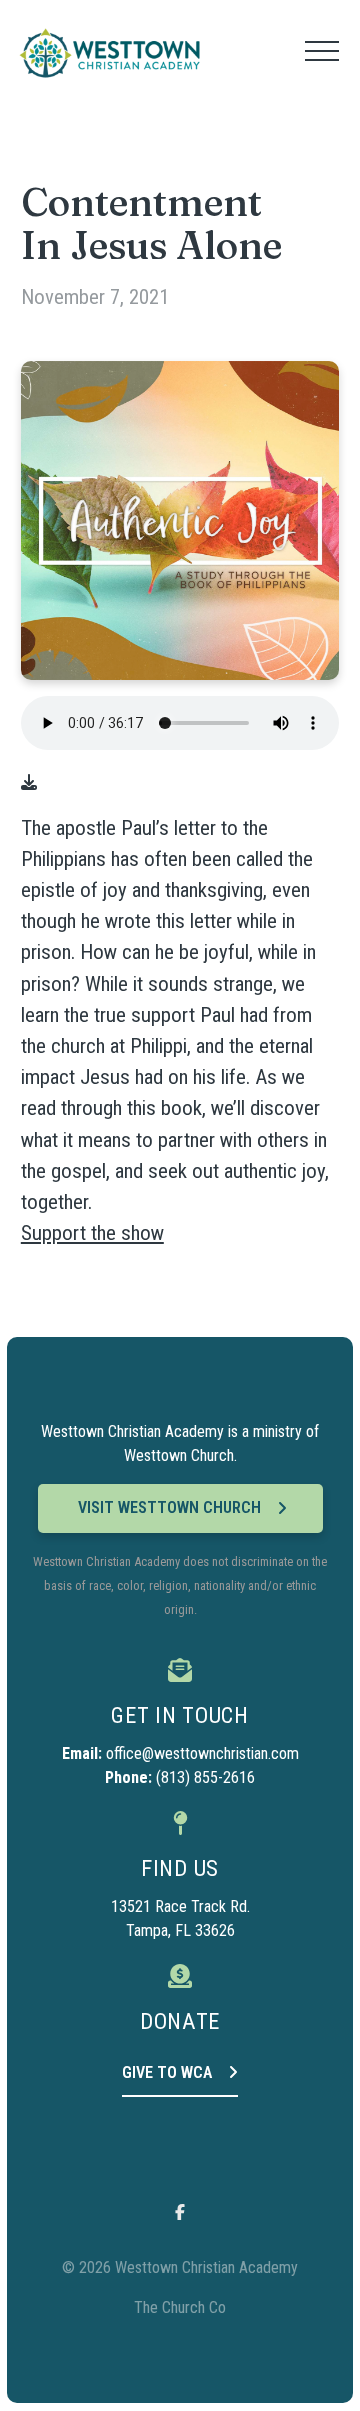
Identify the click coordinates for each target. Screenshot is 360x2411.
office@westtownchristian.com (202, 1753)
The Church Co (180, 2307)
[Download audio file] (29, 783)
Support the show (92, 1233)
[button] (322, 51)
